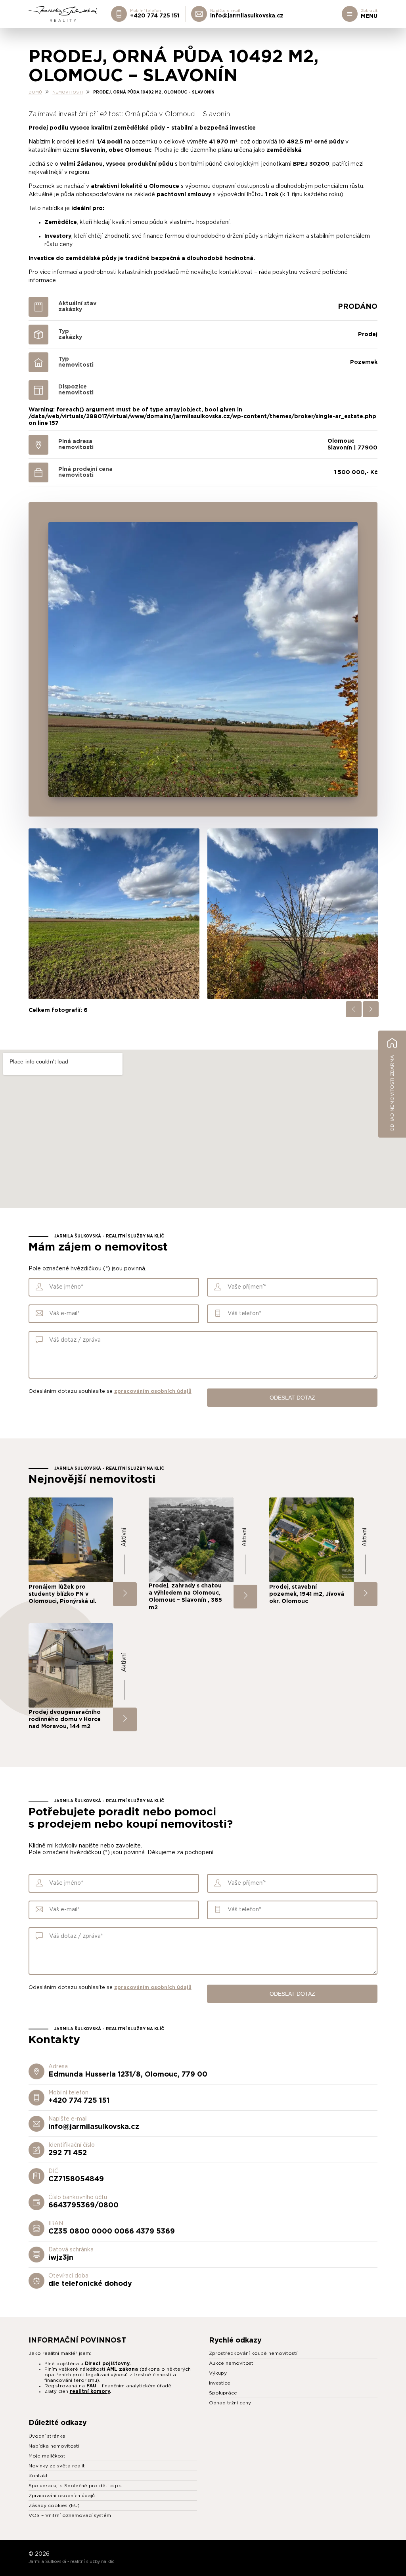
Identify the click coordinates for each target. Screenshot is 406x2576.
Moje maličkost (47, 2456)
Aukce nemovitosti (232, 2363)
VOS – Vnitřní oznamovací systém (70, 2515)
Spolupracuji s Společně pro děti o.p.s (75, 2486)
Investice (220, 2383)
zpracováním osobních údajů (153, 1391)
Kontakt (38, 2476)
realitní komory (90, 2391)
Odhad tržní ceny (230, 2403)
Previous (354, 1009)
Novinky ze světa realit (57, 2466)
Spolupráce (223, 2393)
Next (371, 1009)
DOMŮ (35, 92)
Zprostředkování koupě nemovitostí (253, 2353)
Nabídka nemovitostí (54, 2446)
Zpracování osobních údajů (62, 2496)
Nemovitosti (68, 92)
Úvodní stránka (47, 2436)
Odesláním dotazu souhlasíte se (110, 1391)
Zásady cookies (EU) (54, 2505)
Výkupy (218, 2373)
